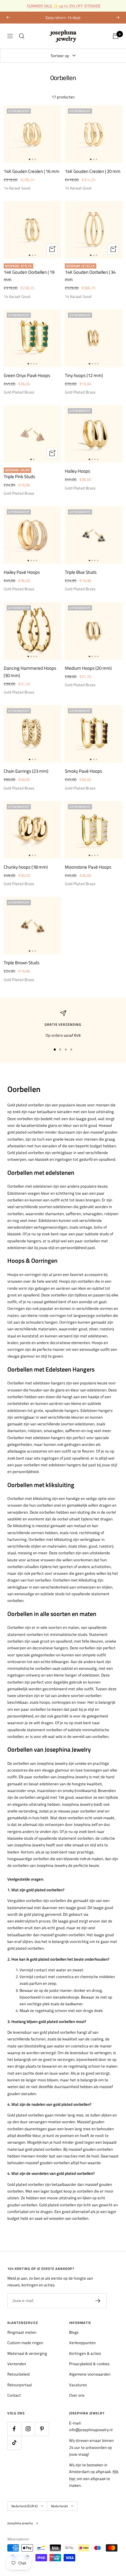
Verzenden (17, 2364)
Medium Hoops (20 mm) (88, 668)
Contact (14, 2395)
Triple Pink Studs (19, 476)
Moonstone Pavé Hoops (88, 867)
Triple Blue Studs (81, 572)
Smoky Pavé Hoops (83, 771)
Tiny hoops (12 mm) (84, 375)
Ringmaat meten (22, 2332)
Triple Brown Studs (22, 963)
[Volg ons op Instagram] (28, 2429)
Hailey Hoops (78, 471)
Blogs (74, 2332)
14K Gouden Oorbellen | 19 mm (29, 276)
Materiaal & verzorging (27, 2353)
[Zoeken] (22, 36)
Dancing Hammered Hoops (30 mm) (30, 672)
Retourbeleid (19, 2374)
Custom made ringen (25, 2343)
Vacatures (78, 2385)
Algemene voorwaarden (90, 2374)
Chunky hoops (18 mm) (26, 867)
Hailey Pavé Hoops (22, 572)
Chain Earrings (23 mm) (26, 771)
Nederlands (59, 2506)
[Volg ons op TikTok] (14, 2443)
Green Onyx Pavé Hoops (27, 375)
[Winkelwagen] (116, 36)
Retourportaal (20, 2385)
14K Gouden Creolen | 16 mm (31, 171)
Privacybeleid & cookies (89, 2364)
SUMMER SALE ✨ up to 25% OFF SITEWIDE (64, 6)
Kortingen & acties (85, 2353)
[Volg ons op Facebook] (14, 2429)
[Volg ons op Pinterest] (42, 2429)
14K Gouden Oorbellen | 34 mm (90, 276)
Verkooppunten (82, 2343)
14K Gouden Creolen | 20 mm (93, 171)
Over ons (77, 2395)
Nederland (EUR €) (24, 2506)
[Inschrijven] (98, 2301)
